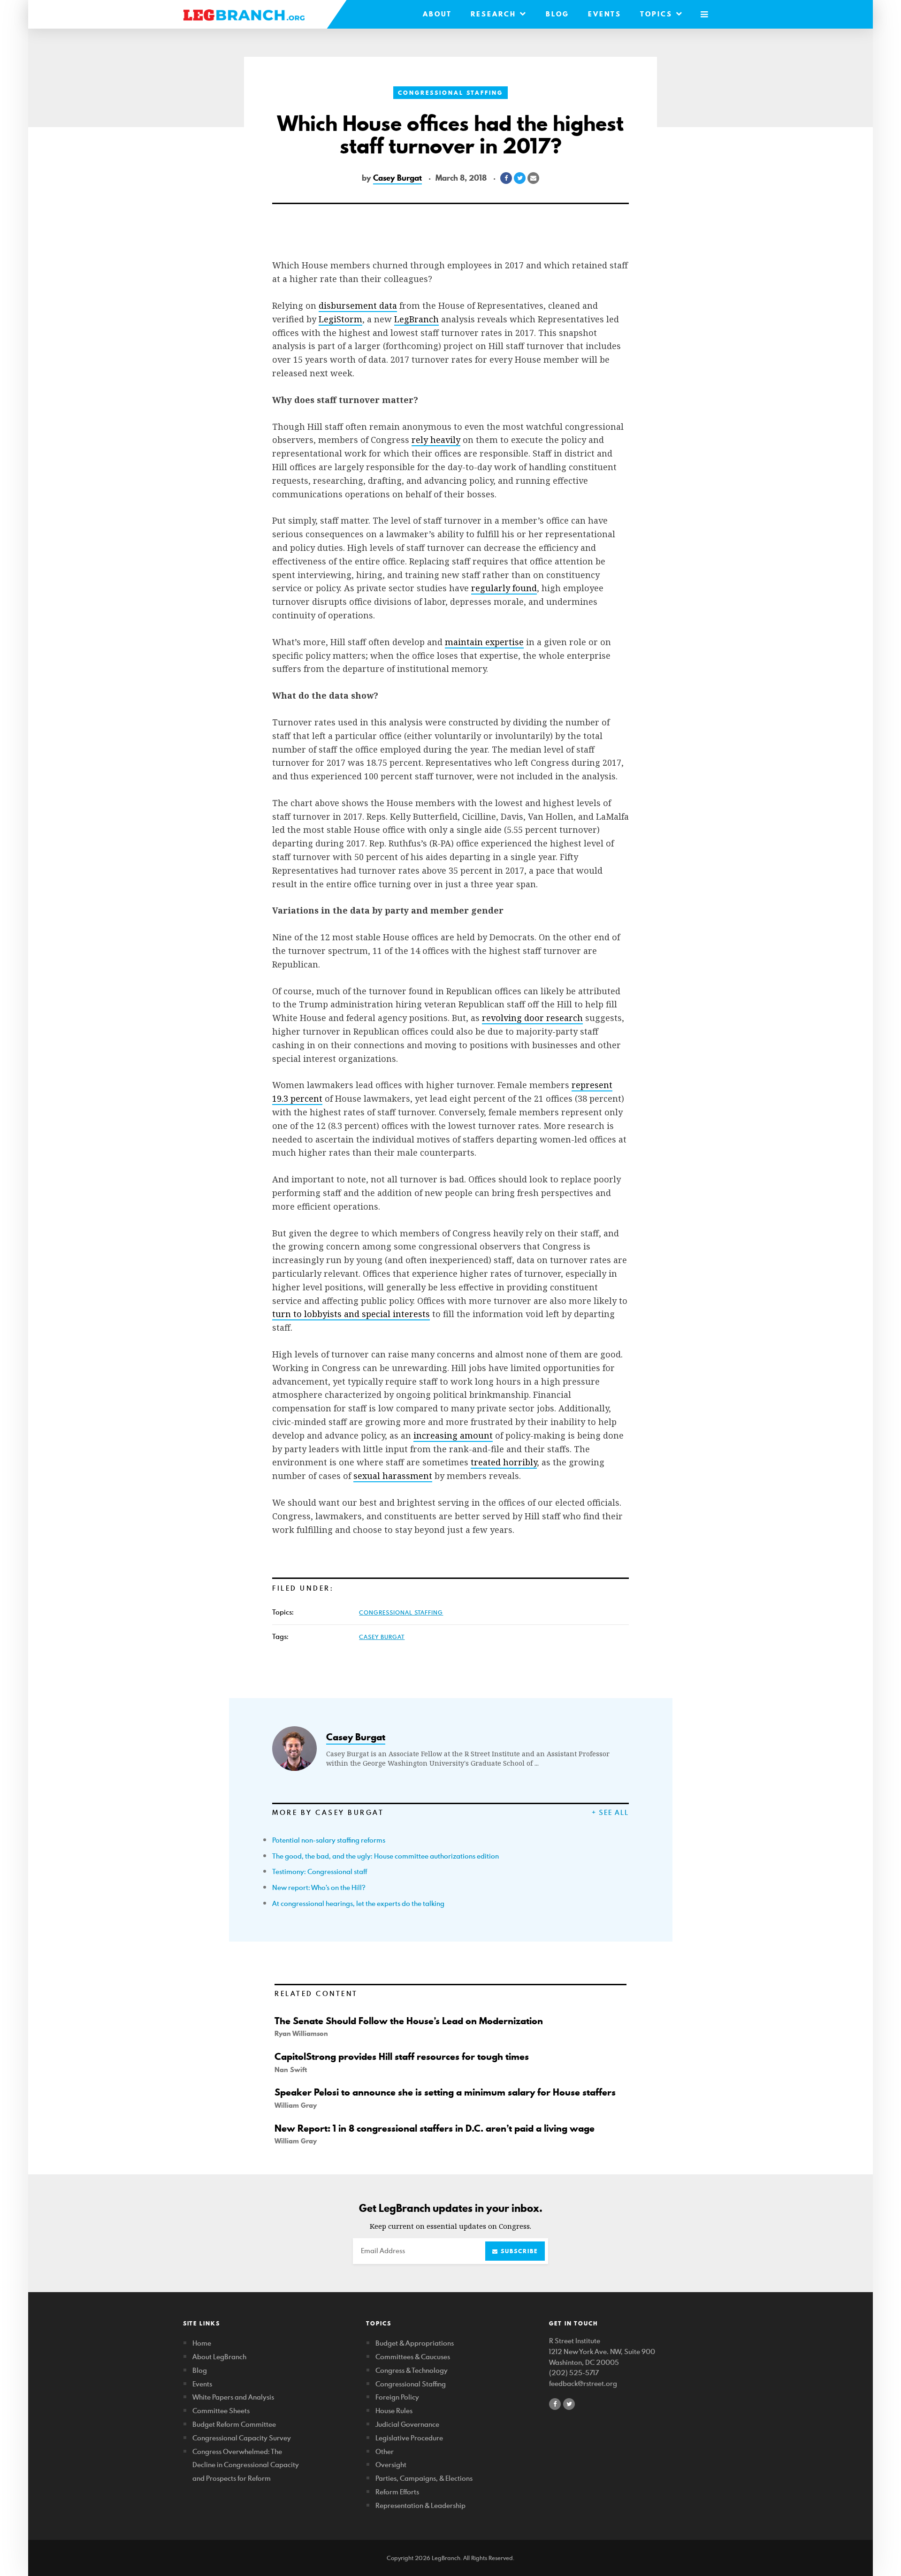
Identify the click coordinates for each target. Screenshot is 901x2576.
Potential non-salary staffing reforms (329, 1840)
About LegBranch (219, 2357)
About (437, 14)
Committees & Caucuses (413, 2357)
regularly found (504, 588)
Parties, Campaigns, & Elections (424, 2478)
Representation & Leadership (420, 2505)
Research (495, 14)
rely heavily (436, 440)
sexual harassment (393, 1476)
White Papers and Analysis (233, 2397)
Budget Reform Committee (234, 2424)
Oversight (391, 2465)
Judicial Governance (407, 2424)
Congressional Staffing (450, 93)
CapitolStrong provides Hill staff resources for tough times (402, 2057)
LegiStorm (340, 319)
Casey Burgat (397, 178)
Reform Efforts (397, 2492)
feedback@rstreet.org (583, 2383)
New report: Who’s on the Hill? (319, 1887)
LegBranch (416, 319)
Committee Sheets (221, 2411)
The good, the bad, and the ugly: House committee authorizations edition (386, 1856)
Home (202, 2343)
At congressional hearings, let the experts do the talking (358, 1903)
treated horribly (504, 1462)
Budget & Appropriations (415, 2343)
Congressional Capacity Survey (242, 2438)
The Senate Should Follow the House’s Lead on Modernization (409, 2021)
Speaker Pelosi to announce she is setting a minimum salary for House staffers (445, 2092)
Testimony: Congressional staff (320, 1871)
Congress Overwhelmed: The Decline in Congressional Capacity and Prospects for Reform (246, 2465)
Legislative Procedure (409, 2438)
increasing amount (453, 1435)
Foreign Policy (397, 2397)
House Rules (394, 2411)
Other (385, 2451)
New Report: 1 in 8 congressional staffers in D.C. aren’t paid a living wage (435, 2128)
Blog (557, 14)
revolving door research (532, 1018)
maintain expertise (484, 642)
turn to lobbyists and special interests (351, 1314)
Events (605, 14)
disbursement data (358, 305)
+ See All (610, 1812)
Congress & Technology (412, 2370)
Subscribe (518, 2251)
